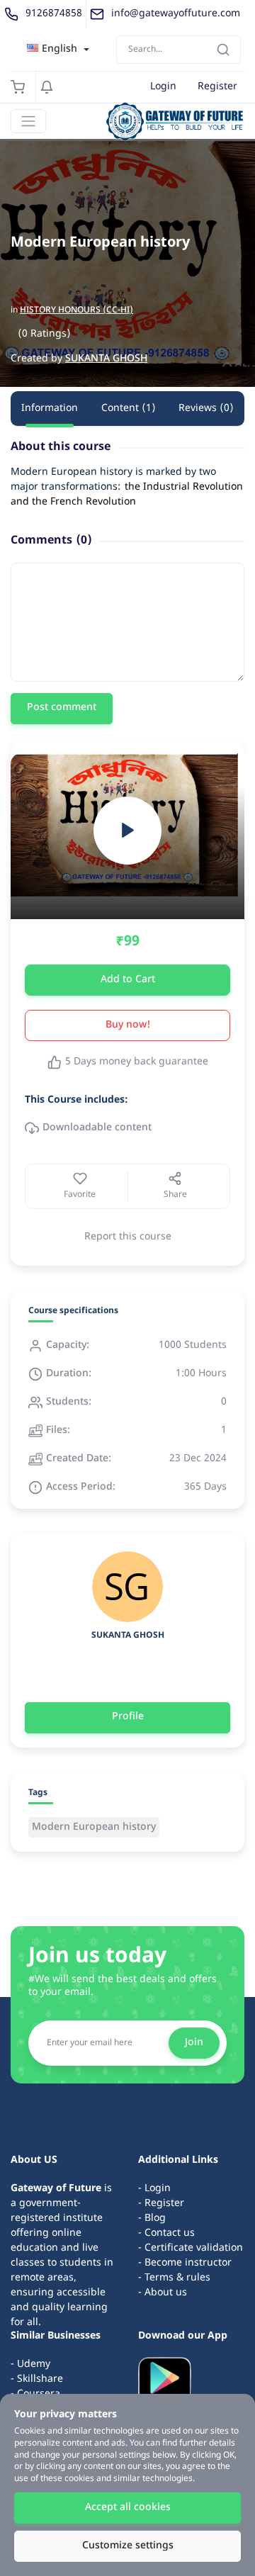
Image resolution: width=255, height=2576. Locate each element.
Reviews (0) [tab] (206, 409)
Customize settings (128, 2546)
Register (217, 87)
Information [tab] (50, 409)
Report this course (128, 1237)
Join (194, 2043)
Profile (128, 1717)
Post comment (62, 708)
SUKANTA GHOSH (106, 359)
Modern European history (94, 1827)
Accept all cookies (128, 2508)
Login (163, 87)
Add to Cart (128, 980)
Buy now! (128, 1025)
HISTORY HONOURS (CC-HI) (76, 310)
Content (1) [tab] (129, 409)
